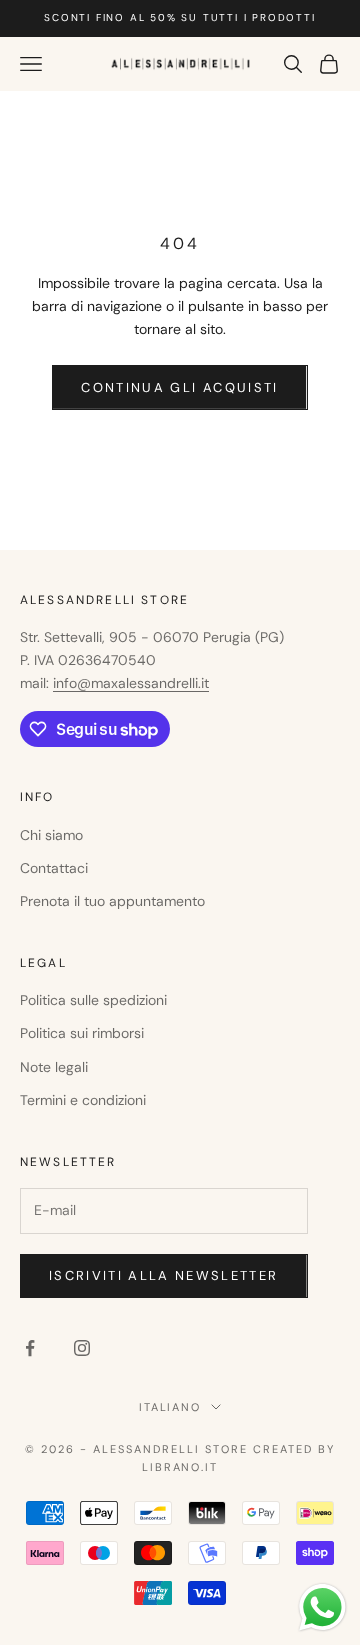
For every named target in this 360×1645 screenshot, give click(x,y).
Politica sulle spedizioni (93, 1000)
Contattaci (54, 868)
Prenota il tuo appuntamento (112, 901)
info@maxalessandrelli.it (131, 683)
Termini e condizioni (83, 1100)
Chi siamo (51, 835)
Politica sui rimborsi (82, 1033)
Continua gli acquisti (179, 387)
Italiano (170, 1407)
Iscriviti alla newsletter (164, 1275)
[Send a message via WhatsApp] (322, 1607)
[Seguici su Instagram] (82, 1348)
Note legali (54, 1067)
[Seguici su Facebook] (30, 1348)
